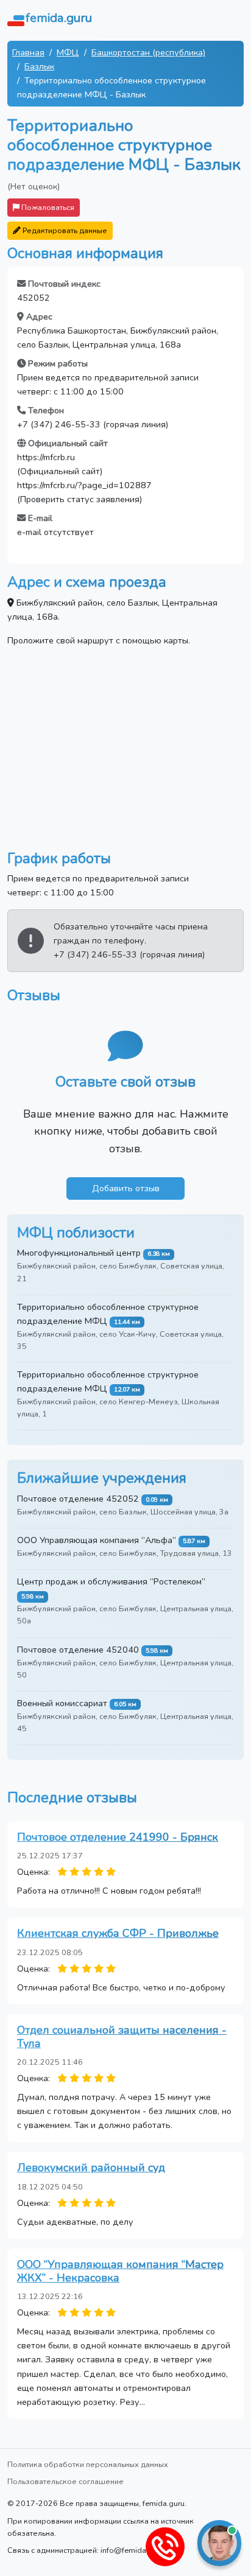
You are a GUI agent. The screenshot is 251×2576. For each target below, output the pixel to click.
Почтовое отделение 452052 (78, 1499)
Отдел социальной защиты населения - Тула (122, 2037)
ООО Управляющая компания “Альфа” (97, 1540)
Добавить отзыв (126, 1188)
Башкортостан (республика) (148, 52)
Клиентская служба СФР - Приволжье (118, 1933)
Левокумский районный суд (91, 2168)
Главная (28, 52)
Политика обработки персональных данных (88, 2464)
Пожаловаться (47, 207)
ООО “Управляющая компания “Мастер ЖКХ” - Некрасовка (120, 2271)
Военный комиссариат (62, 1703)
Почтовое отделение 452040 (78, 1650)
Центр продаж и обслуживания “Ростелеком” (111, 1581)
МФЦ (68, 52)
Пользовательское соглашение (65, 2481)
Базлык (39, 66)
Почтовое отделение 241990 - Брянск (118, 1837)
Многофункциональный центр (79, 1253)
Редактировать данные (64, 230)
